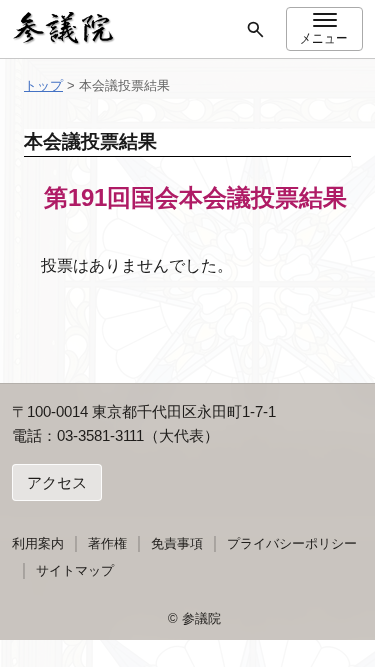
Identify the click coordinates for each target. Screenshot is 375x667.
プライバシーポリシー (292, 543)
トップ (43, 85)
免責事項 (177, 543)
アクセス (57, 482)
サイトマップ (75, 570)
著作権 (107, 543)
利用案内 (38, 543)
